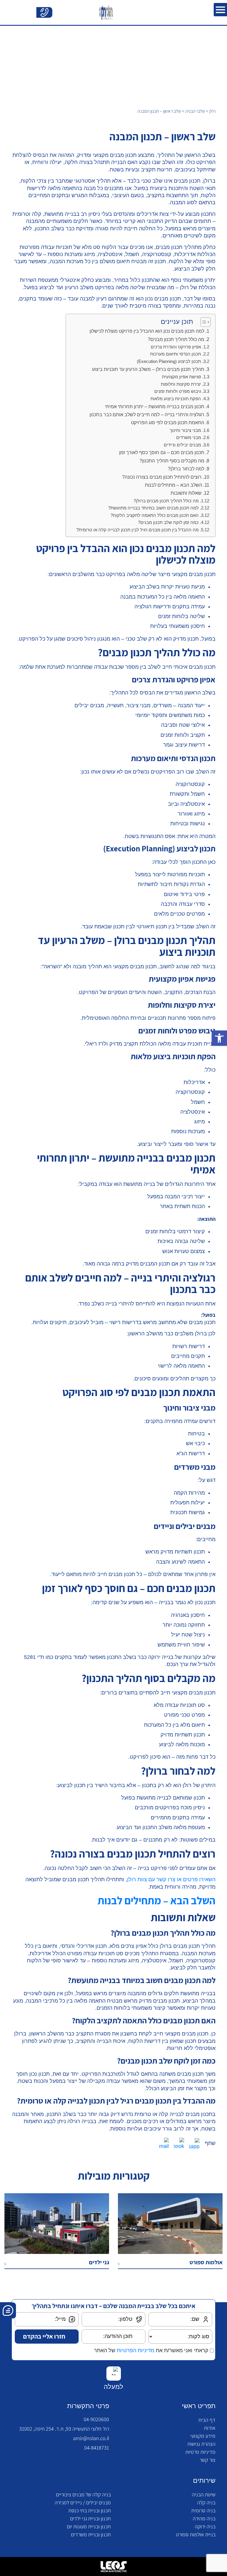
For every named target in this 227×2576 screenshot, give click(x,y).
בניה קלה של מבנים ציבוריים (83, 2494)
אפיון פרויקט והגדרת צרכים (176, 347)
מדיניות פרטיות (200, 2452)
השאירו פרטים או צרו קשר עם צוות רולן (171, 1879)
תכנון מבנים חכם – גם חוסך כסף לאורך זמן (162, 452)
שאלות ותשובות (186, 493)
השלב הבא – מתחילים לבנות (174, 485)
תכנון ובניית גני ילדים (90, 2518)
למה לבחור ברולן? (186, 469)
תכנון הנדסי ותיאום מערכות (176, 354)
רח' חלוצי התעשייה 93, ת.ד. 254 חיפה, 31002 (64, 2429)
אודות (210, 2428)
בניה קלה (206, 2502)
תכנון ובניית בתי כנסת (90, 2510)
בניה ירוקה (205, 2526)
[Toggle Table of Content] (203, 322)
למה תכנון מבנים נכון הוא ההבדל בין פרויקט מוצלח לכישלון (147, 331)
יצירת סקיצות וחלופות (181, 384)
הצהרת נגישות (201, 2444)
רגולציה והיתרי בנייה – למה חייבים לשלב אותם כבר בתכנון (147, 414)
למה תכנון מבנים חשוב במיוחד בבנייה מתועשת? (153, 508)
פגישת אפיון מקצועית (181, 377)
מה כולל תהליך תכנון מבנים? (176, 339)
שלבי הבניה (195, 111)
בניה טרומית (203, 2510)
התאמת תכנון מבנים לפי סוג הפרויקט (168, 422)
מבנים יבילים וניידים (182, 445)
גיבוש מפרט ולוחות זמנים (178, 391)
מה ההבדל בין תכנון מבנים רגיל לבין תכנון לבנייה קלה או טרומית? (137, 530)
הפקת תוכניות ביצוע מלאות (176, 399)
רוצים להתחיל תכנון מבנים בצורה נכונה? (162, 477)
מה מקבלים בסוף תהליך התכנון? (172, 461)
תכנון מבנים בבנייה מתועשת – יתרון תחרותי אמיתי (155, 406)
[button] (219, 1038)
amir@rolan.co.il (91, 2438)
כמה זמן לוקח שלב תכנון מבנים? (168, 522)
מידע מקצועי (203, 2436)
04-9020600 (96, 2419)
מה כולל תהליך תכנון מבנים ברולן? (166, 501)
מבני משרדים (189, 438)
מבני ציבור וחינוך (185, 430)
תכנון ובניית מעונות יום (89, 2526)
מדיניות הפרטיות (136, 2350)
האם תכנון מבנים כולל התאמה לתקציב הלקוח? (155, 515)
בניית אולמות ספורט (196, 2534)
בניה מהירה (204, 2518)
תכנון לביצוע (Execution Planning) (169, 361)
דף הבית (207, 2420)
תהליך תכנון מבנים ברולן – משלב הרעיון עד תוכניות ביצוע (148, 369)
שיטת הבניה (204, 2494)
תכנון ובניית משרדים (91, 2534)
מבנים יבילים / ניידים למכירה (83, 2502)
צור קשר (207, 2460)
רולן (212, 111)
